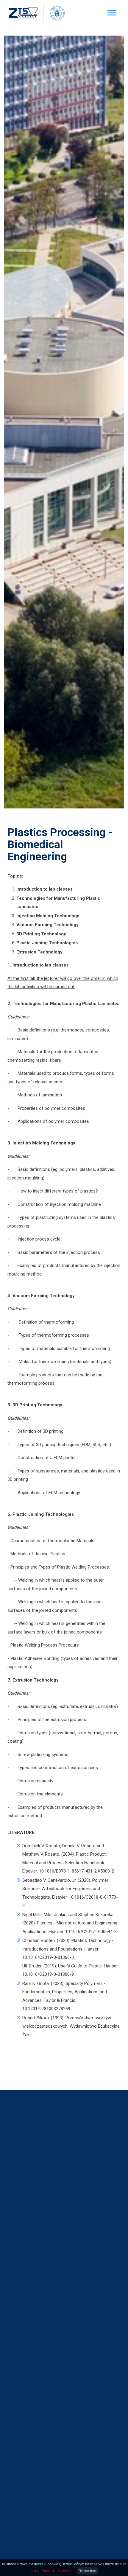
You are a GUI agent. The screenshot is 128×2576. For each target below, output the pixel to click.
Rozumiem (87, 2571)
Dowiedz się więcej (57, 2571)
